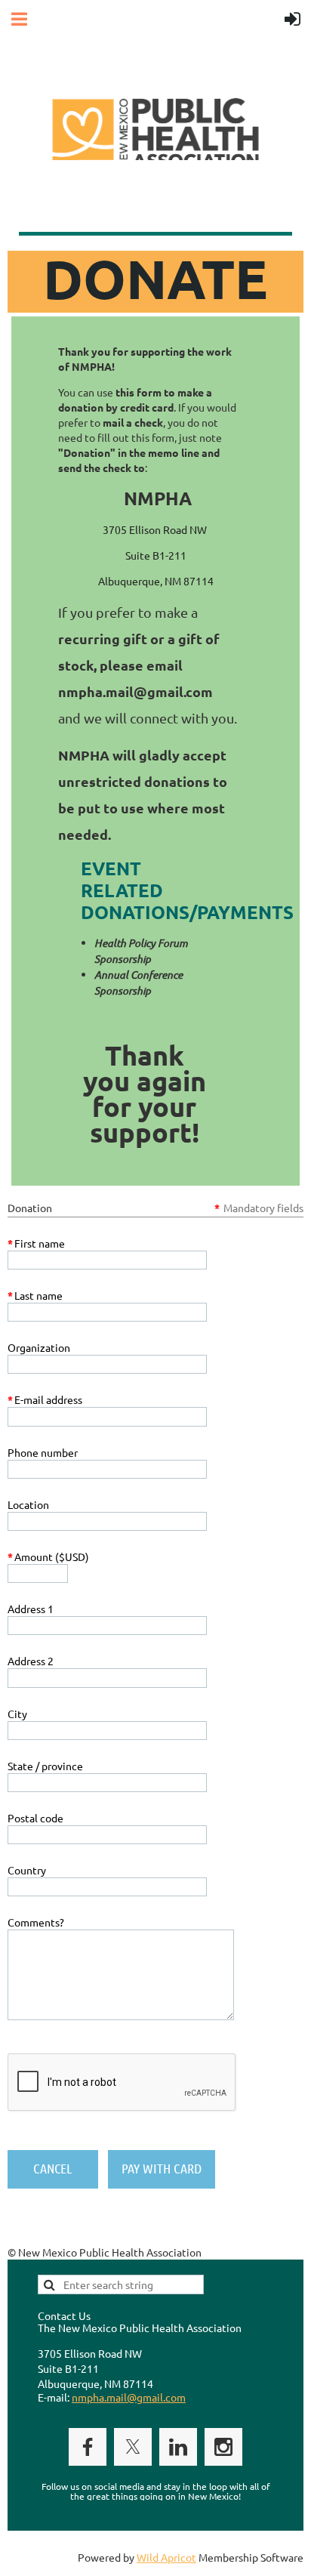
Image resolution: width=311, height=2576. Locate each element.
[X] (133, 2447)
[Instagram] (223, 2447)
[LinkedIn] (178, 2447)
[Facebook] (88, 2447)
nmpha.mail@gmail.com (129, 2397)
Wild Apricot (166, 2557)
